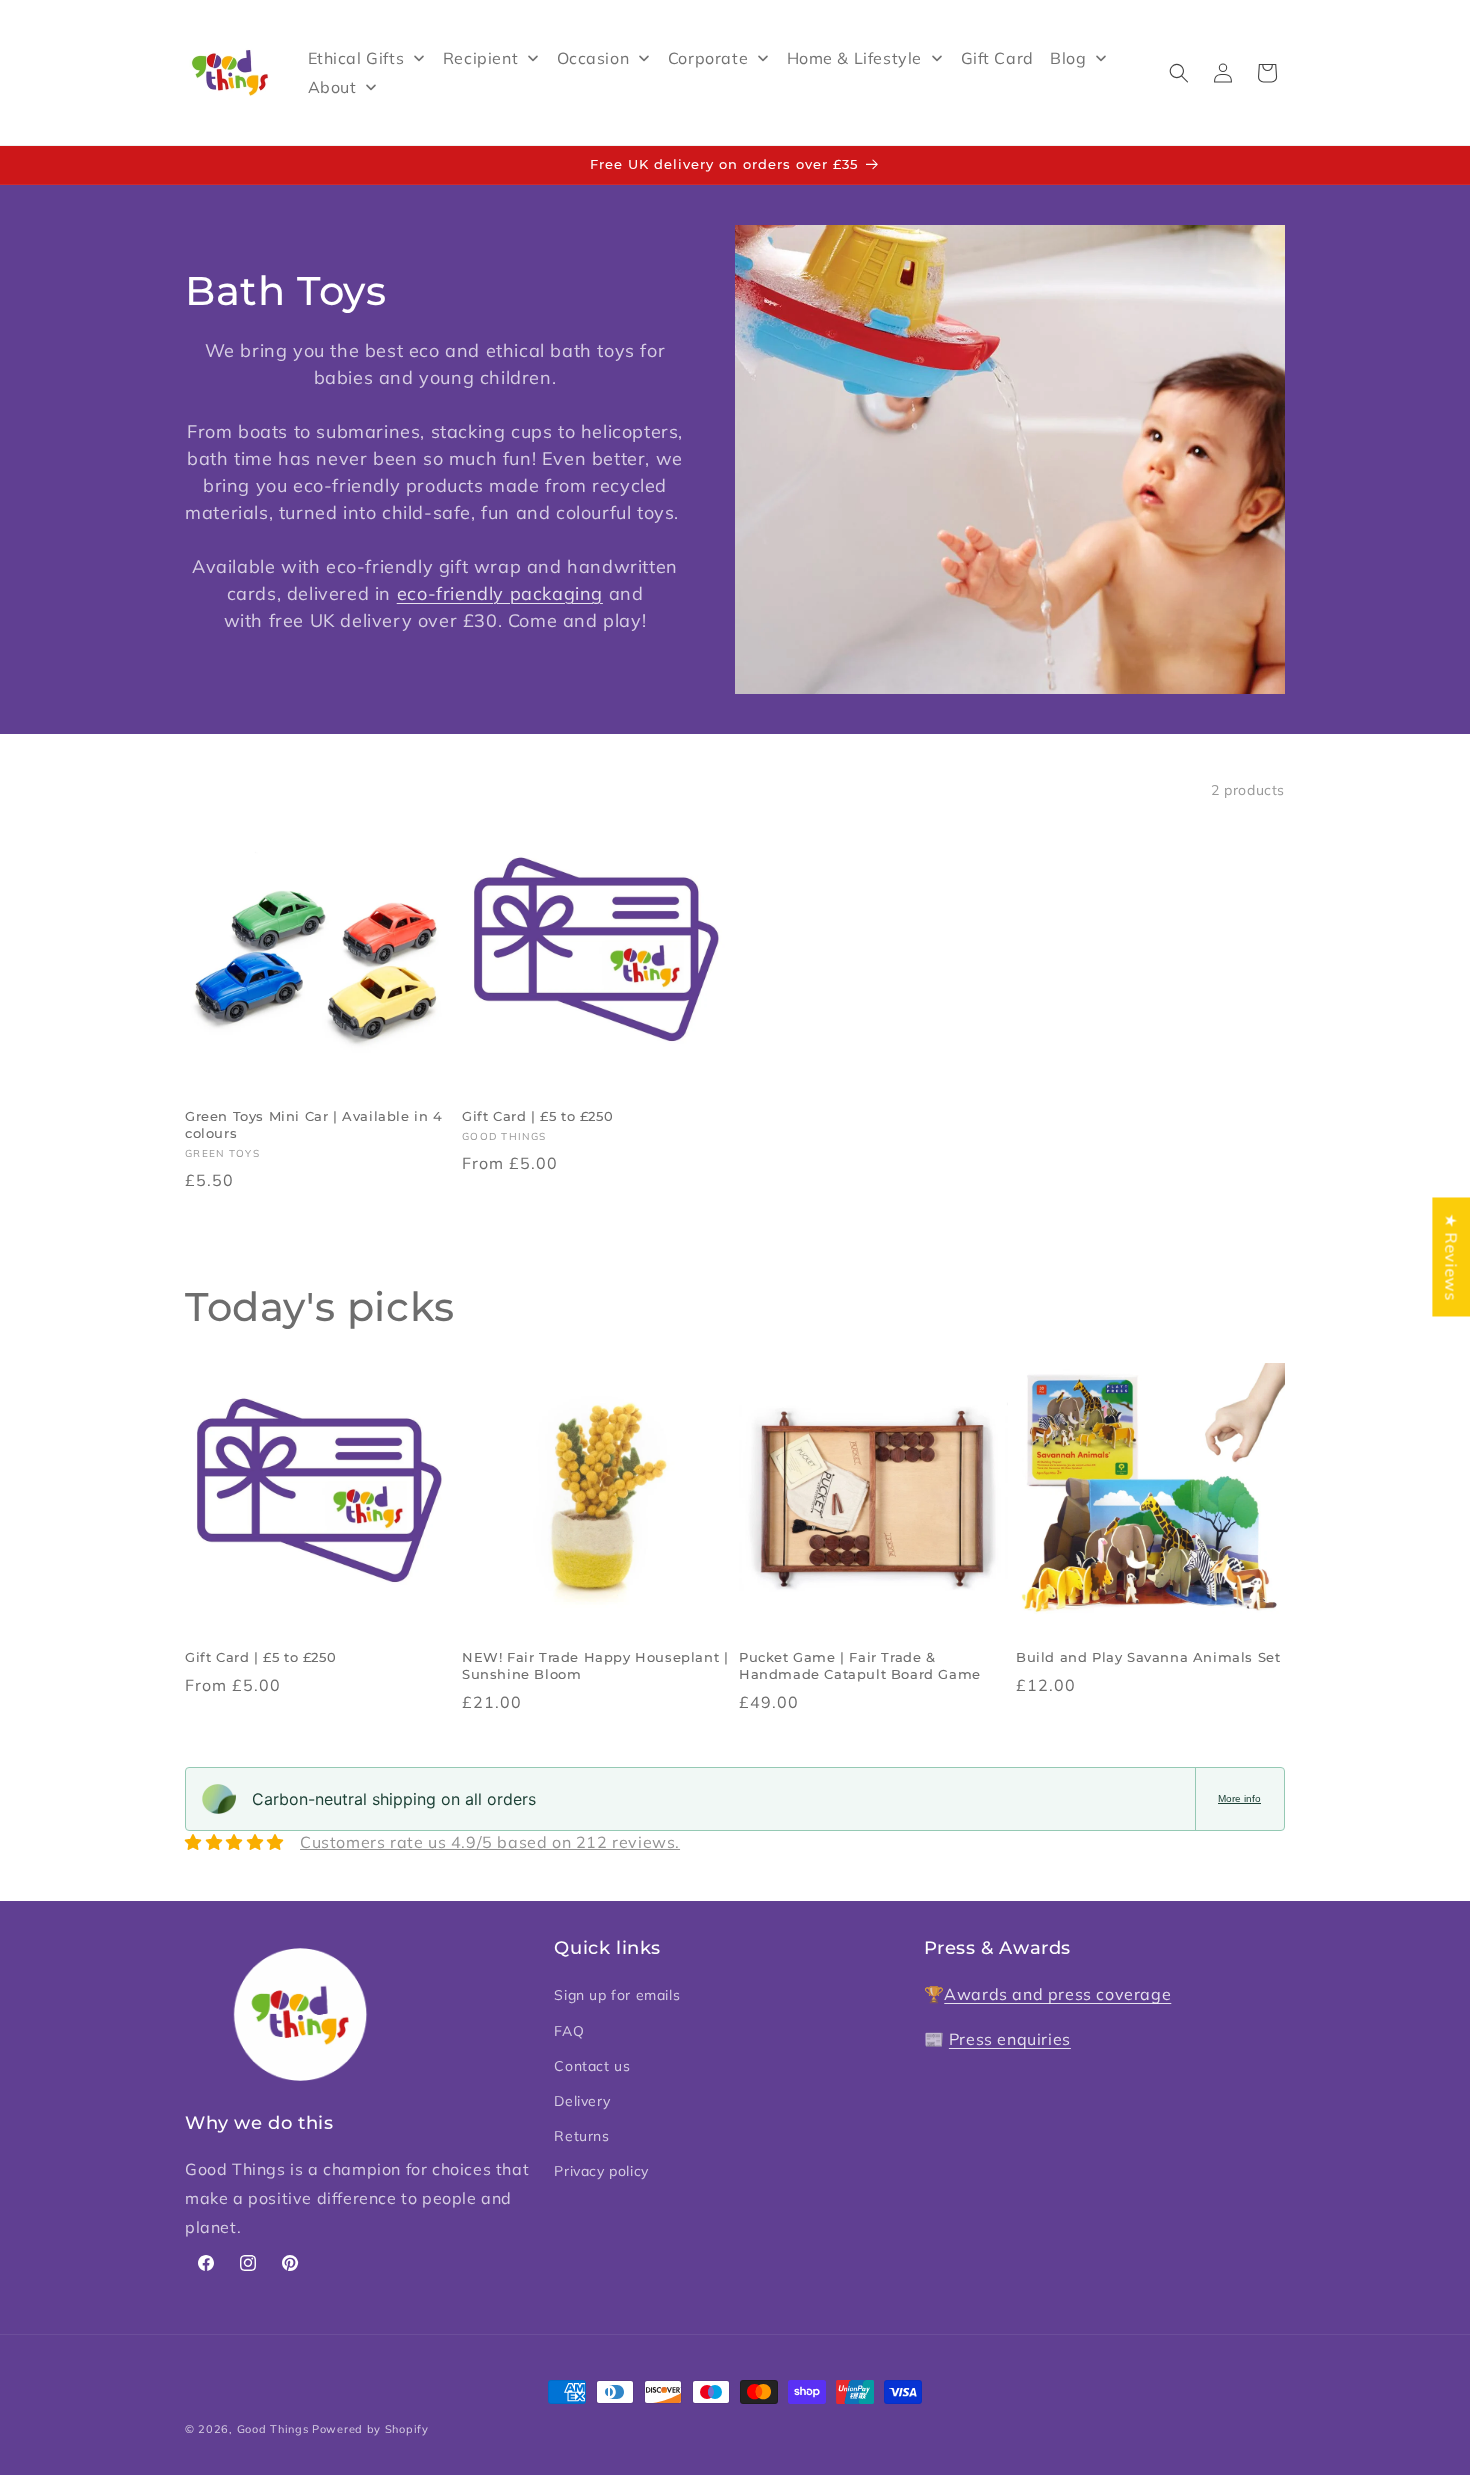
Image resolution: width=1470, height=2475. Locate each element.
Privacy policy (601, 2171)
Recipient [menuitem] (480, 58)
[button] (1179, 73)
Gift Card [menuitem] (997, 58)
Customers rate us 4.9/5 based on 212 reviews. (490, 1842)
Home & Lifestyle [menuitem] (855, 58)
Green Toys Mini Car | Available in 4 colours (314, 1124)
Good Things (273, 2429)
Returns (581, 2136)
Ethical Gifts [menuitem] (356, 58)
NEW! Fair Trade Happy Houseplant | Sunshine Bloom (595, 1665)
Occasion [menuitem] (593, 58)
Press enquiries (1010, 2039)
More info (1239, 1798)
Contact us (592, 2066)
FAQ (569, 2031)
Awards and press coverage (1057, 1994)
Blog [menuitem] (1068, 58)
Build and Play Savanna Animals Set (1148, 1657)
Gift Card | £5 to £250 (537, 1116)
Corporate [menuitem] (708, 58)
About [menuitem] (332, 87)
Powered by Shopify (370, 2429)
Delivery (582, 2101)
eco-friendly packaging (500, 593)
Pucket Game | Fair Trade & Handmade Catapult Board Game (860, 1665)
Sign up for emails (617, 1995)
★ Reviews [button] (1451, 1256)
